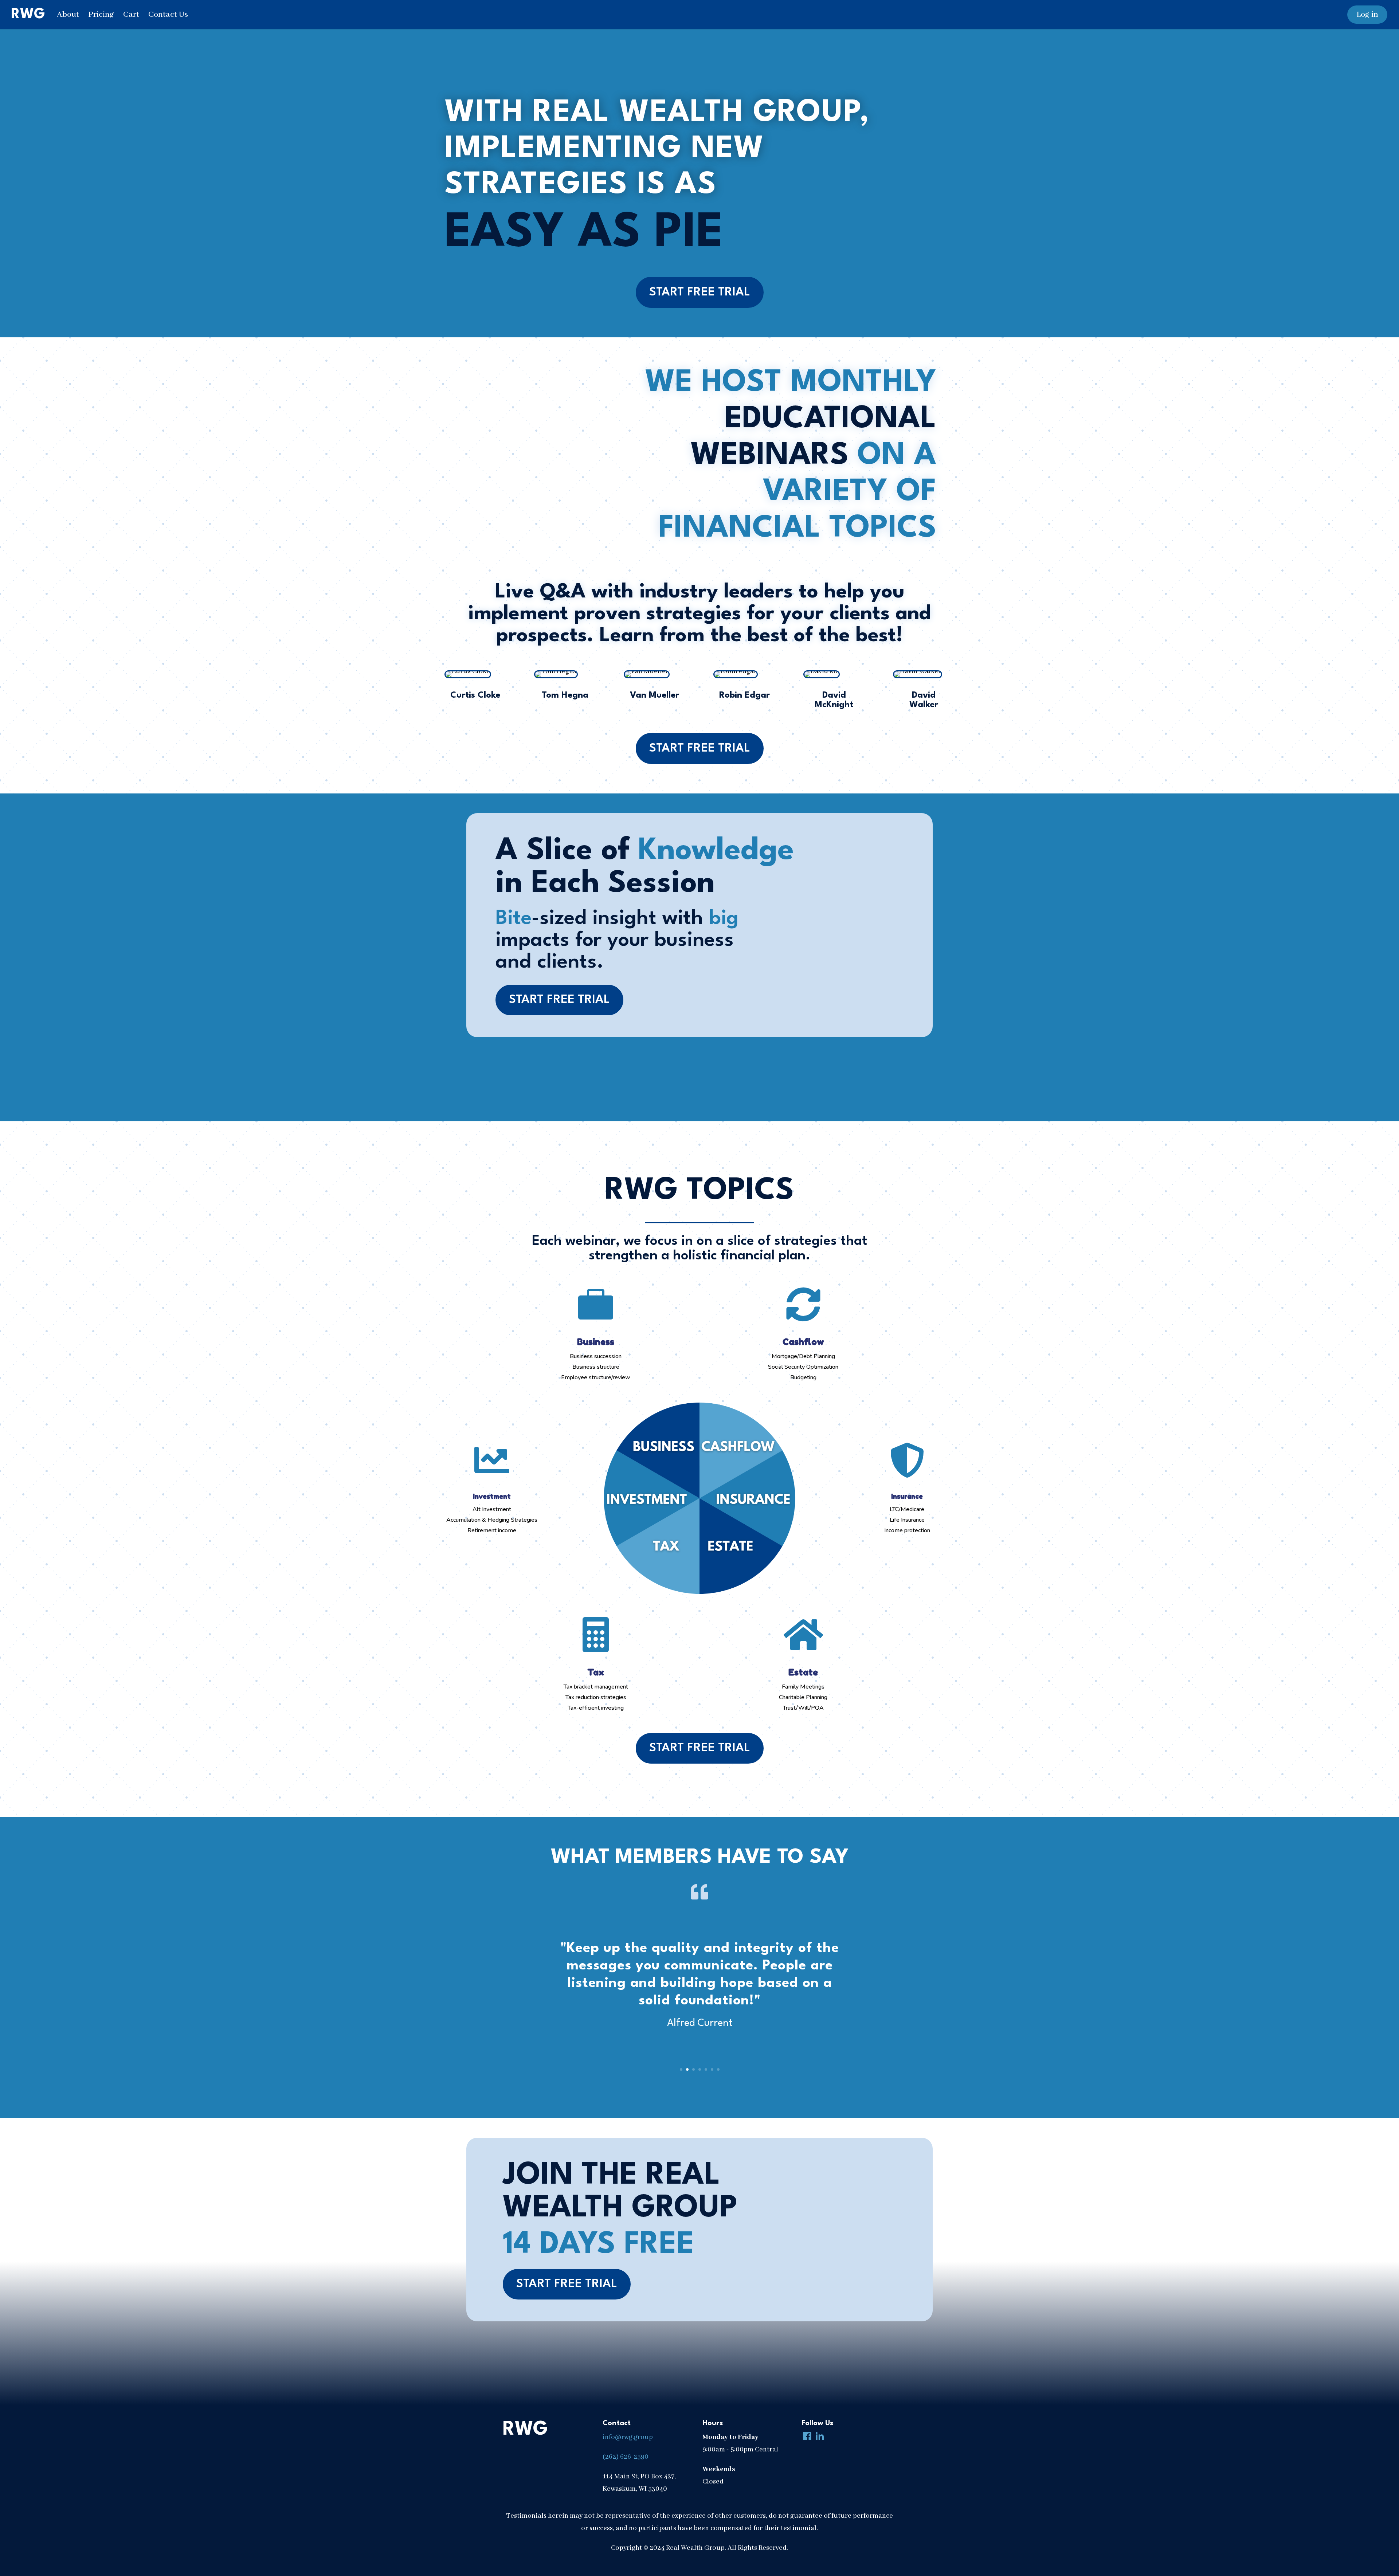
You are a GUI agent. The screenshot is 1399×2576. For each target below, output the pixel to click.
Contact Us (168, 15)
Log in (1367, 15)
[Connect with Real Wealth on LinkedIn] (818, 2437)
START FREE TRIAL (700, 292)
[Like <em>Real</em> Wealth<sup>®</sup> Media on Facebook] (806, 2437)
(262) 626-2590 (626, 2457)
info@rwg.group (628, 2437)
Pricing (101, 15)
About (68, 15)
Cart (131, 15)
